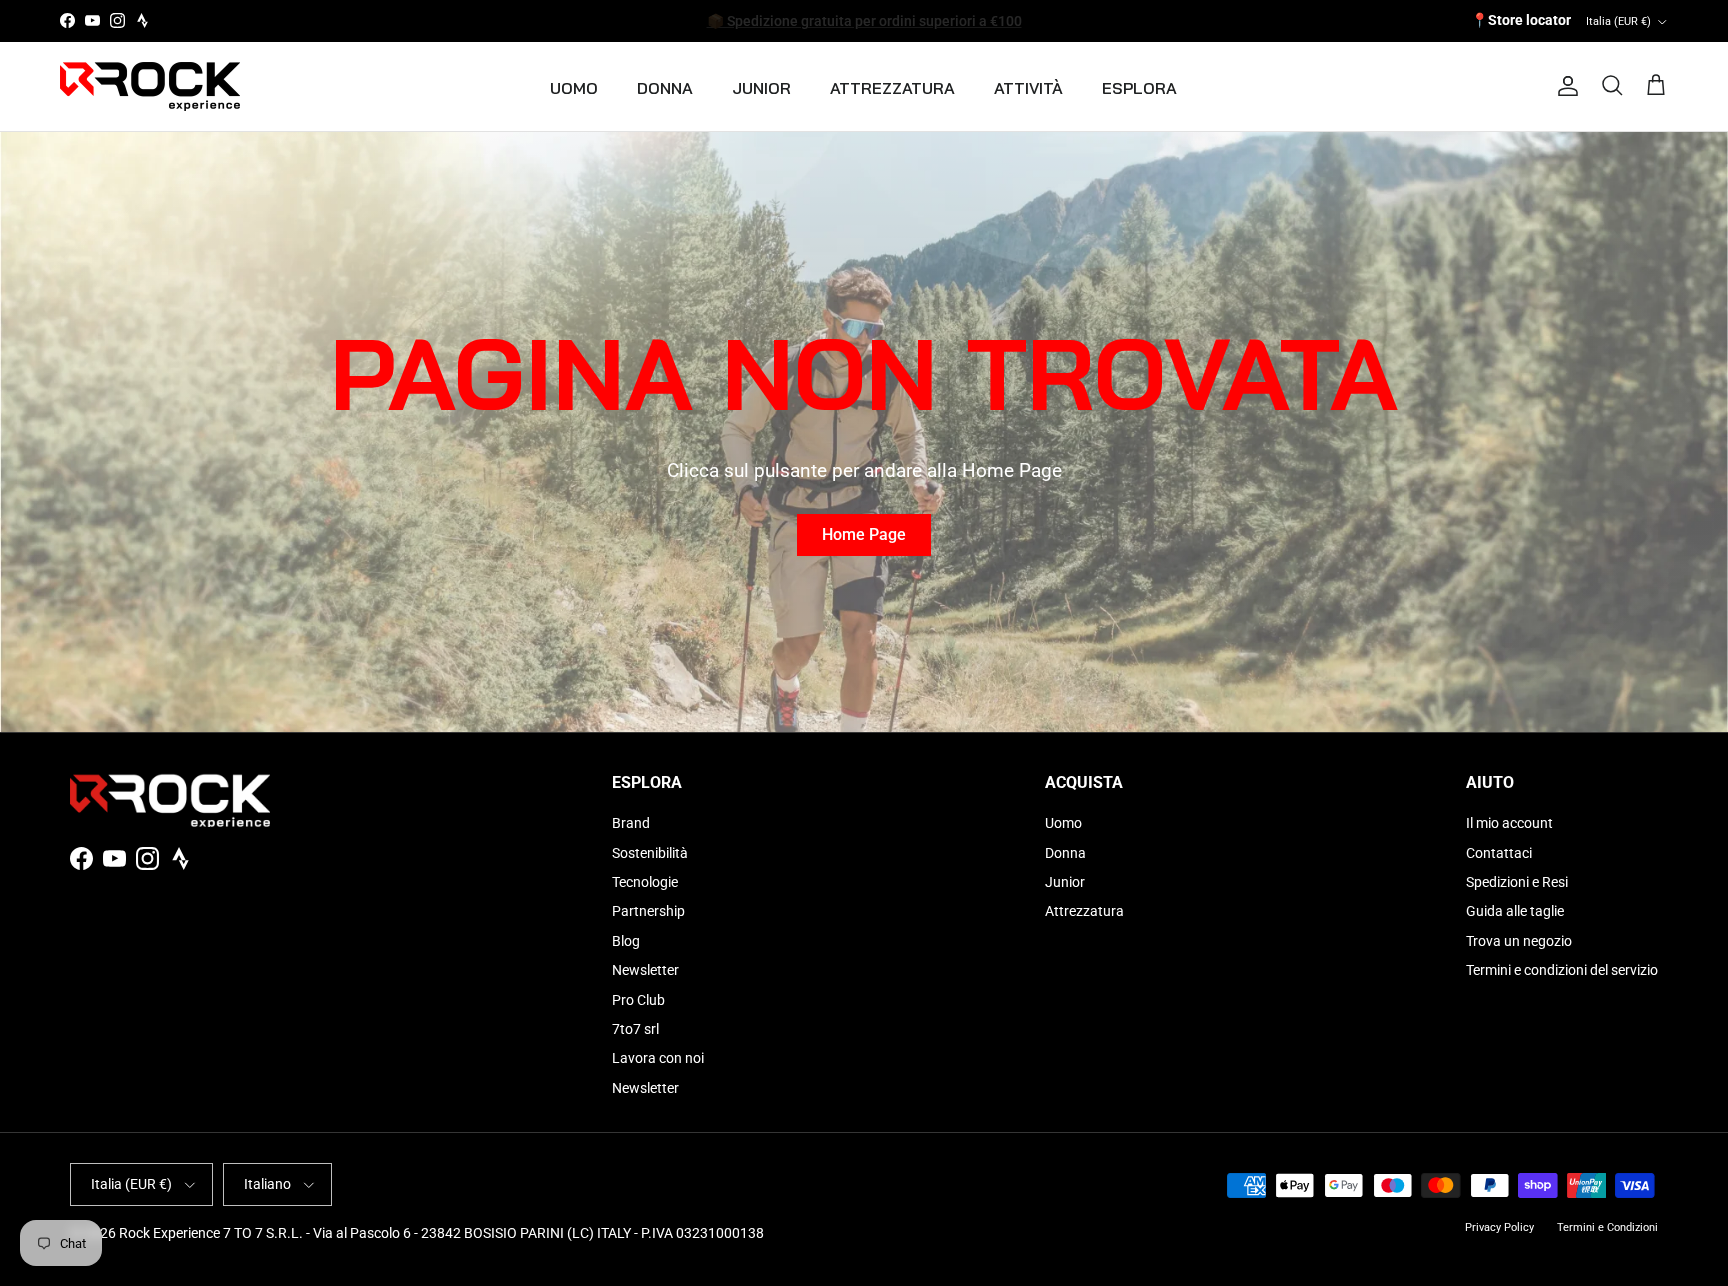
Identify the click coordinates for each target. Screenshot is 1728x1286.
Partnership (648, 911)
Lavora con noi (658, 1058)
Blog (626, 941)
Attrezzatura (1084, 911)
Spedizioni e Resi (1517, 882)
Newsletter (645, 970)
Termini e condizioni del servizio (1562, 970)
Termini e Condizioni (1607, 1227)
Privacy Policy (1499, 1227)
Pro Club (638, 1000)
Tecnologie (645, 882)
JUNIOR (761, 88)
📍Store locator (1521, 20)
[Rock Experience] (150, 86)
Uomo (1063, 823)
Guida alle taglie (1515, 911)
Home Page (864, 534)
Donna (1065, 853)
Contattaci (1499, 853)
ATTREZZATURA (892, 88)
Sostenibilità (650, 853)
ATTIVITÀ (1028, 88)
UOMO (574, 88)
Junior (1065, 882)
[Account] (1564, 86)
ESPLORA (1139, 88)
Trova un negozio (1519, 941)
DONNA (665, 88)
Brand (631, 823)
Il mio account (1509, 823)
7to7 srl (635, 1029)
